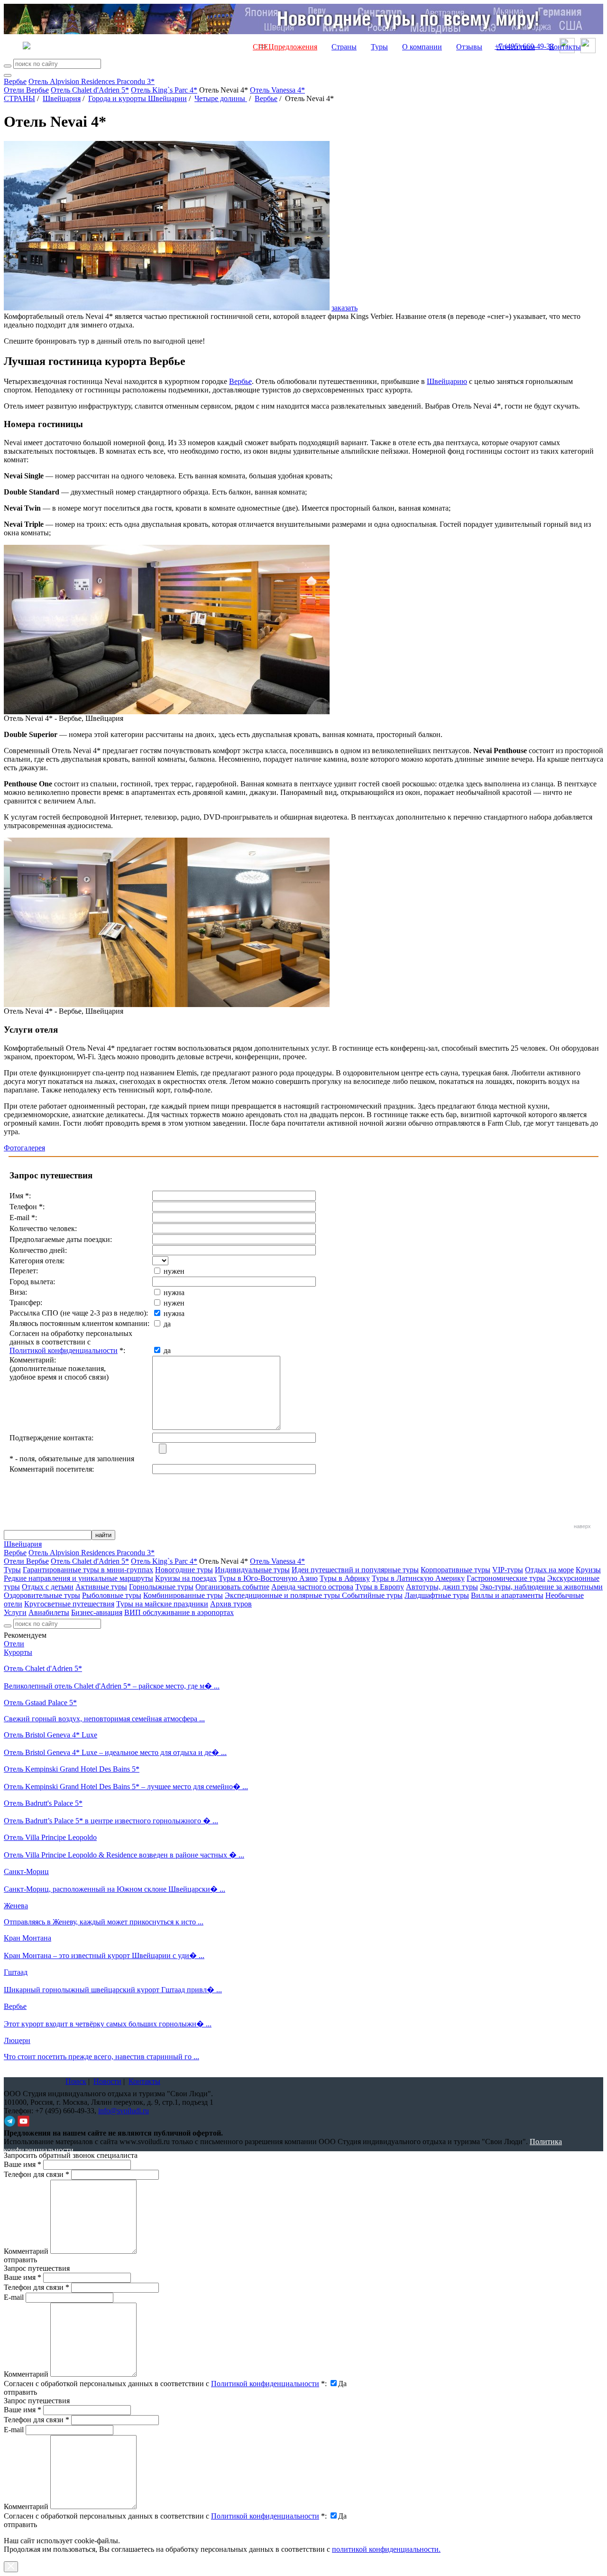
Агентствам (516, 47)
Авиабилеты (49, 1612)
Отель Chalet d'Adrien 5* (90, 90)
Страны (344, 47)
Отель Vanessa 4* (277, 90)
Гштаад (16, 1972)
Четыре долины (221, 98)
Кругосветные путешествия (69, 1604)
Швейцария (62, 98)
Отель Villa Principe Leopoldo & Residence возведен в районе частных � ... (124, 1855)
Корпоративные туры (455, 1570)
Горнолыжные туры (161, 1587)
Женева (16, 1906)
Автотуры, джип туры (442, 1587)
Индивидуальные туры (252, 1570)
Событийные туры (372, 1595)
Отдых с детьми (48, 1587)
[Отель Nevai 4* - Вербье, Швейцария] (167, 712)
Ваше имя (23, 2164)
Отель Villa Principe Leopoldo (50, 1837)
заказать (345, 308)
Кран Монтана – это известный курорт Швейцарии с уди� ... (104, 1955)
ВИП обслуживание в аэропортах (179, 1612)
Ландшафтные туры (437, 1595)
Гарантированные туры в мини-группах (88, 1570)
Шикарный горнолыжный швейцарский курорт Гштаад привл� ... (113, 1990)
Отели (14, 1644)
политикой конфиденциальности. (386, 2549)
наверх (582, 1526)
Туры (379, 47)
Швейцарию (447, 381)
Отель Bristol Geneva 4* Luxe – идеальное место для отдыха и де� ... (115, 1752)
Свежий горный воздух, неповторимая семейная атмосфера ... (104, 1719)
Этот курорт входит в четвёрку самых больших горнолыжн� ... (108, 2024)
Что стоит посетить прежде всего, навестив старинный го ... (101, 2057)
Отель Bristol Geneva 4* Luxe (51, 1735)
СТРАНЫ (19, 98)
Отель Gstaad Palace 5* (40, 1703)
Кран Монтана (28, 1938)
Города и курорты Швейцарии (138, 98)
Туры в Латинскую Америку (418, 1578)
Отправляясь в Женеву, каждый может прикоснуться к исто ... (104, 1922)
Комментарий (26, 2251)
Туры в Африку (345, 1578)
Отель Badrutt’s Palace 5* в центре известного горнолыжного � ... (111, 1821)
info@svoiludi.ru (124, 2111)
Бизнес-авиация (97, 1612)
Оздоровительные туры (42, 1595)
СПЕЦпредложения (285, 47)
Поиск (76, 2081)
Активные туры (101, 1587)
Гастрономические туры (506, 1578)
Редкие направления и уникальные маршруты (78, 1578)
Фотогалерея (24, 1148)
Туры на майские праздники (162, 1604)
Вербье (15, 81)
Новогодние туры (184, 1570)
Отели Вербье (26, 90)
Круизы (588, 1570)
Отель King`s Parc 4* (164, 90)
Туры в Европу (380, 1587)
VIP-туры (508, 1570)
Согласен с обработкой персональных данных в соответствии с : (165, 2384)
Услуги (15, 1612)
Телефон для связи (37, 2174)
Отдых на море (549, 1570)
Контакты (565, 47)
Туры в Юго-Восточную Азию (268, 1578)
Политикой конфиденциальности (64, 1350)
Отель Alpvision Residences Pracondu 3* (92, 81)
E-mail (14, 2297)
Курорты (18, 1652)
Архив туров (231, 1604)
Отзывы (469, 47)
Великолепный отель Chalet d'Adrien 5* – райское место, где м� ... (112, 1686)
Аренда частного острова (312, 1587)
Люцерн (17, 2040)
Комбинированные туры (183, 1595)
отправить (20, 2525)
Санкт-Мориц (26, 1871)
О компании (422, 47)
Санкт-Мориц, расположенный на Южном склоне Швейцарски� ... (115, 1889)
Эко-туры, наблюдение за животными (541, 1587)
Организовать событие (232, 1587)
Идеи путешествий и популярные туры (355, 1570)
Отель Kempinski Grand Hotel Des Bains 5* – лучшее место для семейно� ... (126, 1787)
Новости (107, 2081)
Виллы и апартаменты (507, 1595)
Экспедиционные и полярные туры (283, 1595)
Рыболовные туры (112, 1595)
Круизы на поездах (186, 1578)
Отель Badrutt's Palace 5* (43, 1803)
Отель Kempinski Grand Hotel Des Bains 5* (72, 1769)
